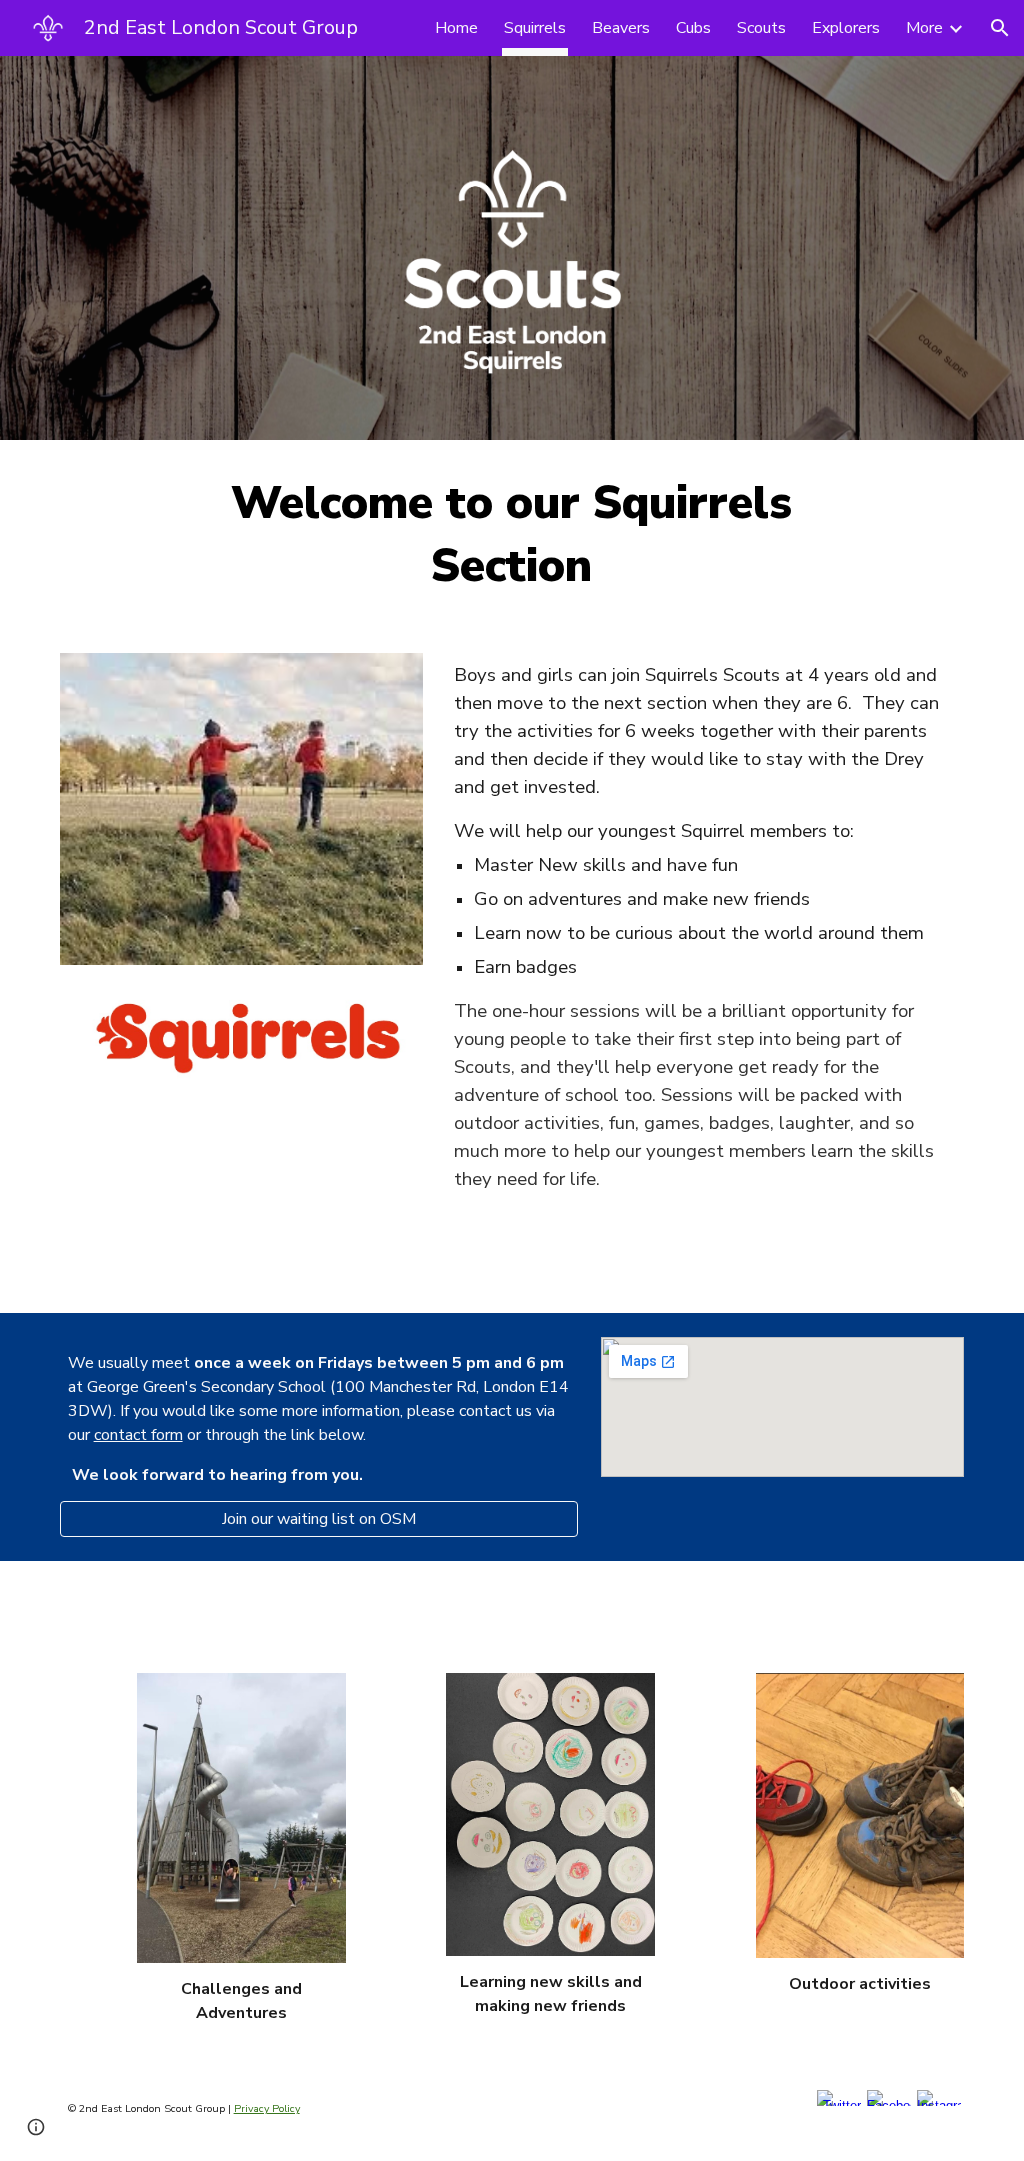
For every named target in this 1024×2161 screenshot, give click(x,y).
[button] (1000, 28)
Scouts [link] (761, 28)
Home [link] (456, 28)
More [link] (924, 28)
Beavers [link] (621, 28)
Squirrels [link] (535, 28)
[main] (512, 534)
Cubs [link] (693, 28)
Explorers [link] (846, 28)
